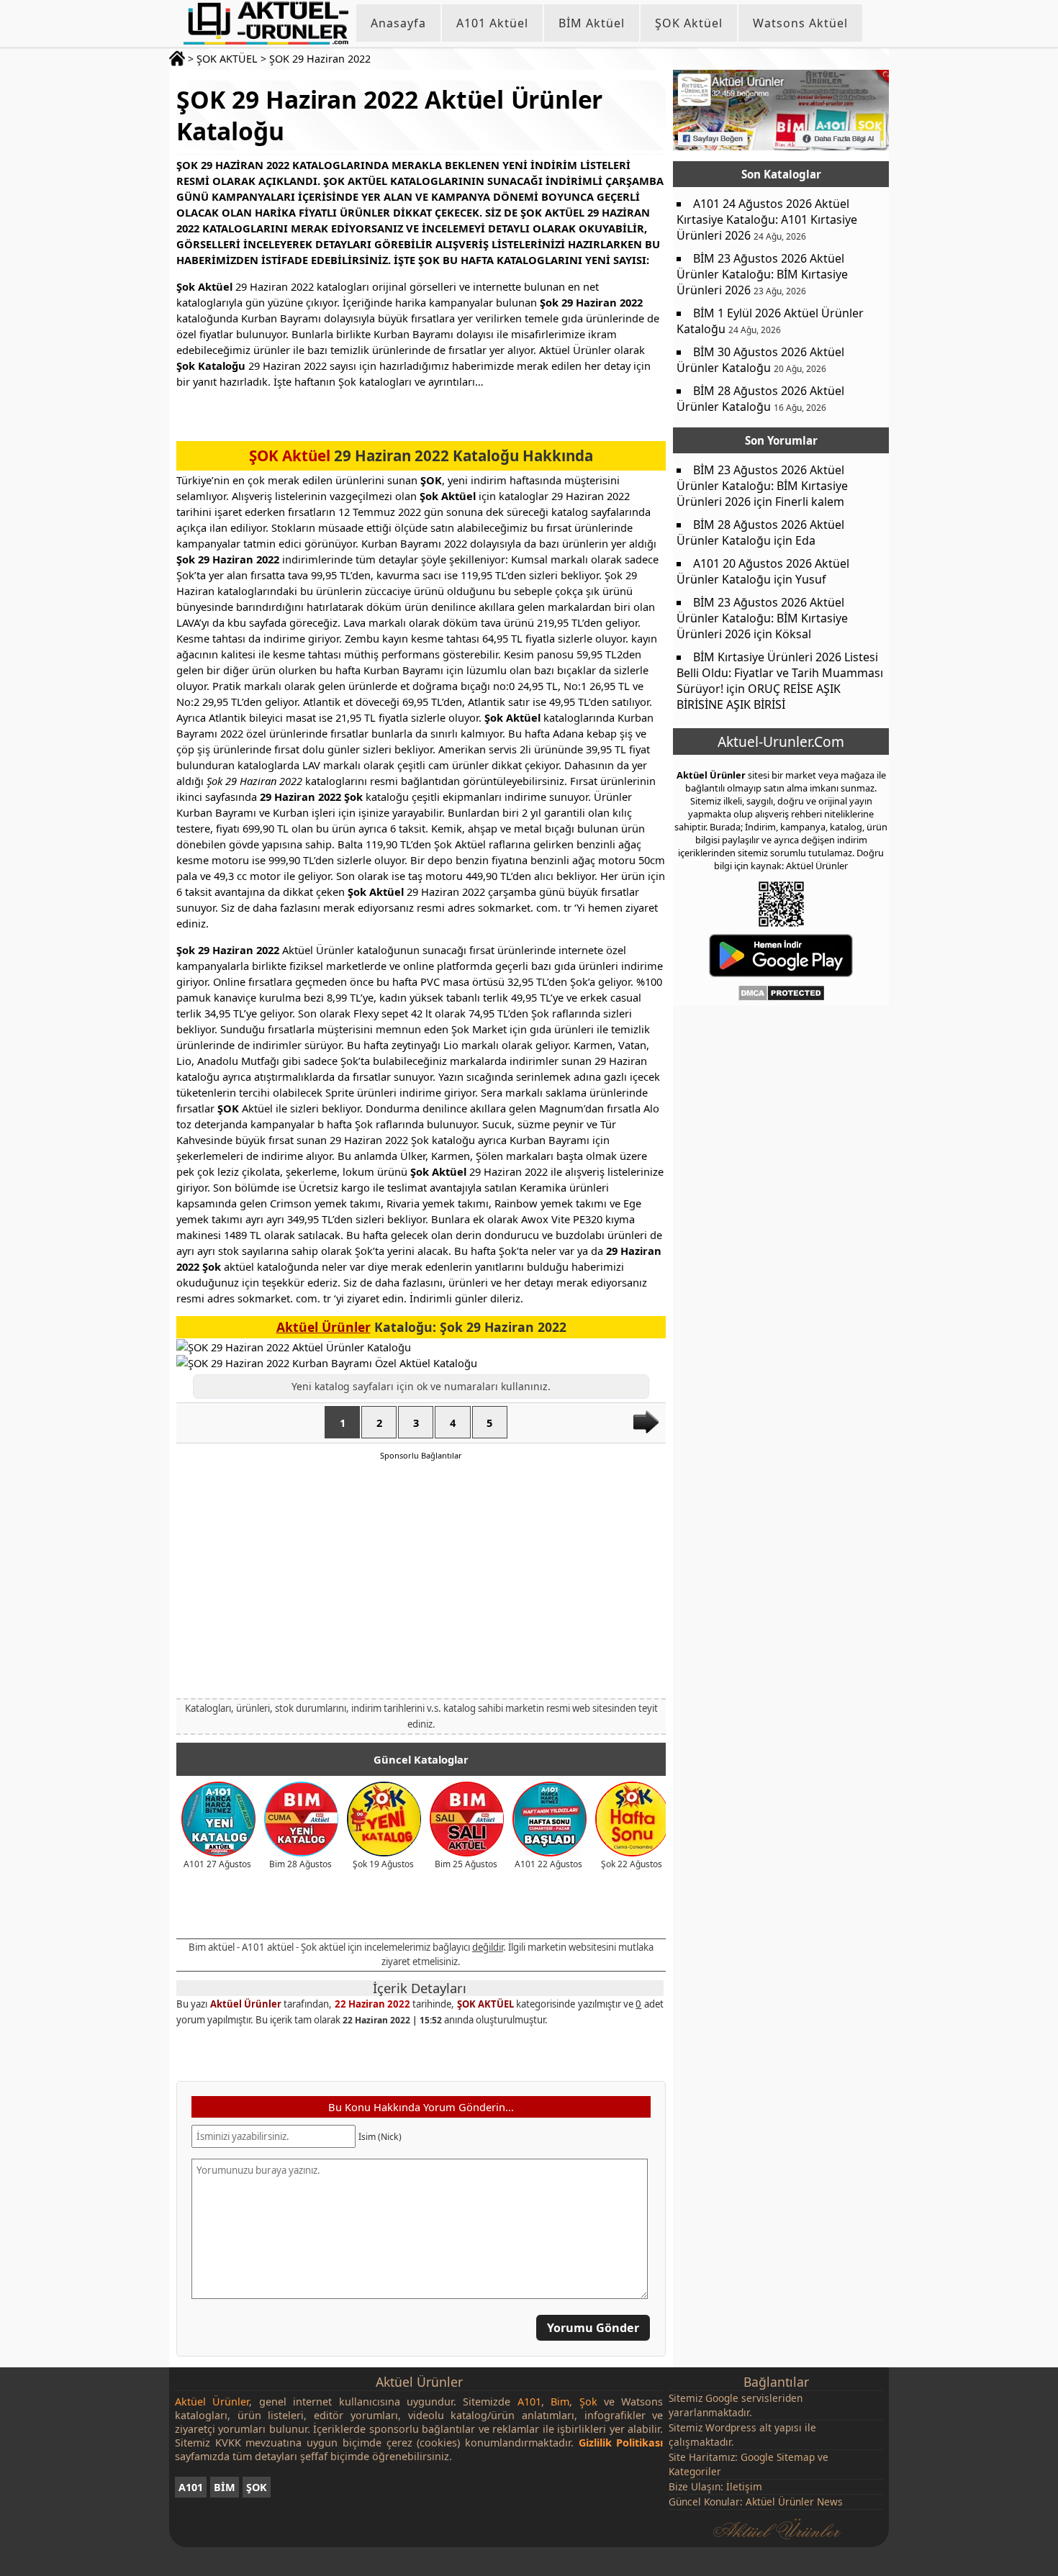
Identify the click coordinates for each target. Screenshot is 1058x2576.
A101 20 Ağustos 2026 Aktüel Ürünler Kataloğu (763, 571)
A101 (191, 2487)
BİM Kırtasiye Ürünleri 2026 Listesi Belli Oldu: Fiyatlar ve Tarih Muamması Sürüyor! (780, 673)
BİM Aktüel (592, 23)
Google (722, 2398)
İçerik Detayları (420, 1988)
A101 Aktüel (492, 23)
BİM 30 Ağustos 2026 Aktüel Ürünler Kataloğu (760, 360)
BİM (225, 2487)
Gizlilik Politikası (621, 2443)
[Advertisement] (421, 1579)
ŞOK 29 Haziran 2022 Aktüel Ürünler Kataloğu (389, 115)
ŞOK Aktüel (689, 23)
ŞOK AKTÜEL (227, 59)
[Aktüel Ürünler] (266, 23)
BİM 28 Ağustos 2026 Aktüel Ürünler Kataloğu (760, 399)
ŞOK (257, 2487)
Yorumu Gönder (593, 2328)
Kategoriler (695, 2471)
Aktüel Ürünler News (794, 2502)
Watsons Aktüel (800, 23)
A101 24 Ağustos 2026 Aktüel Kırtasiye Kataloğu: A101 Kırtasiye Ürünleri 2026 (767, 219)
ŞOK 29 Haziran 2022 (320, 59)
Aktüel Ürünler (324, 1327)
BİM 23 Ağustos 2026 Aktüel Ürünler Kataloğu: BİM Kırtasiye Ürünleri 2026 (762, 274)
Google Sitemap (778, 2457)
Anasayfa (398, 23)
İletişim (744, 2486)
